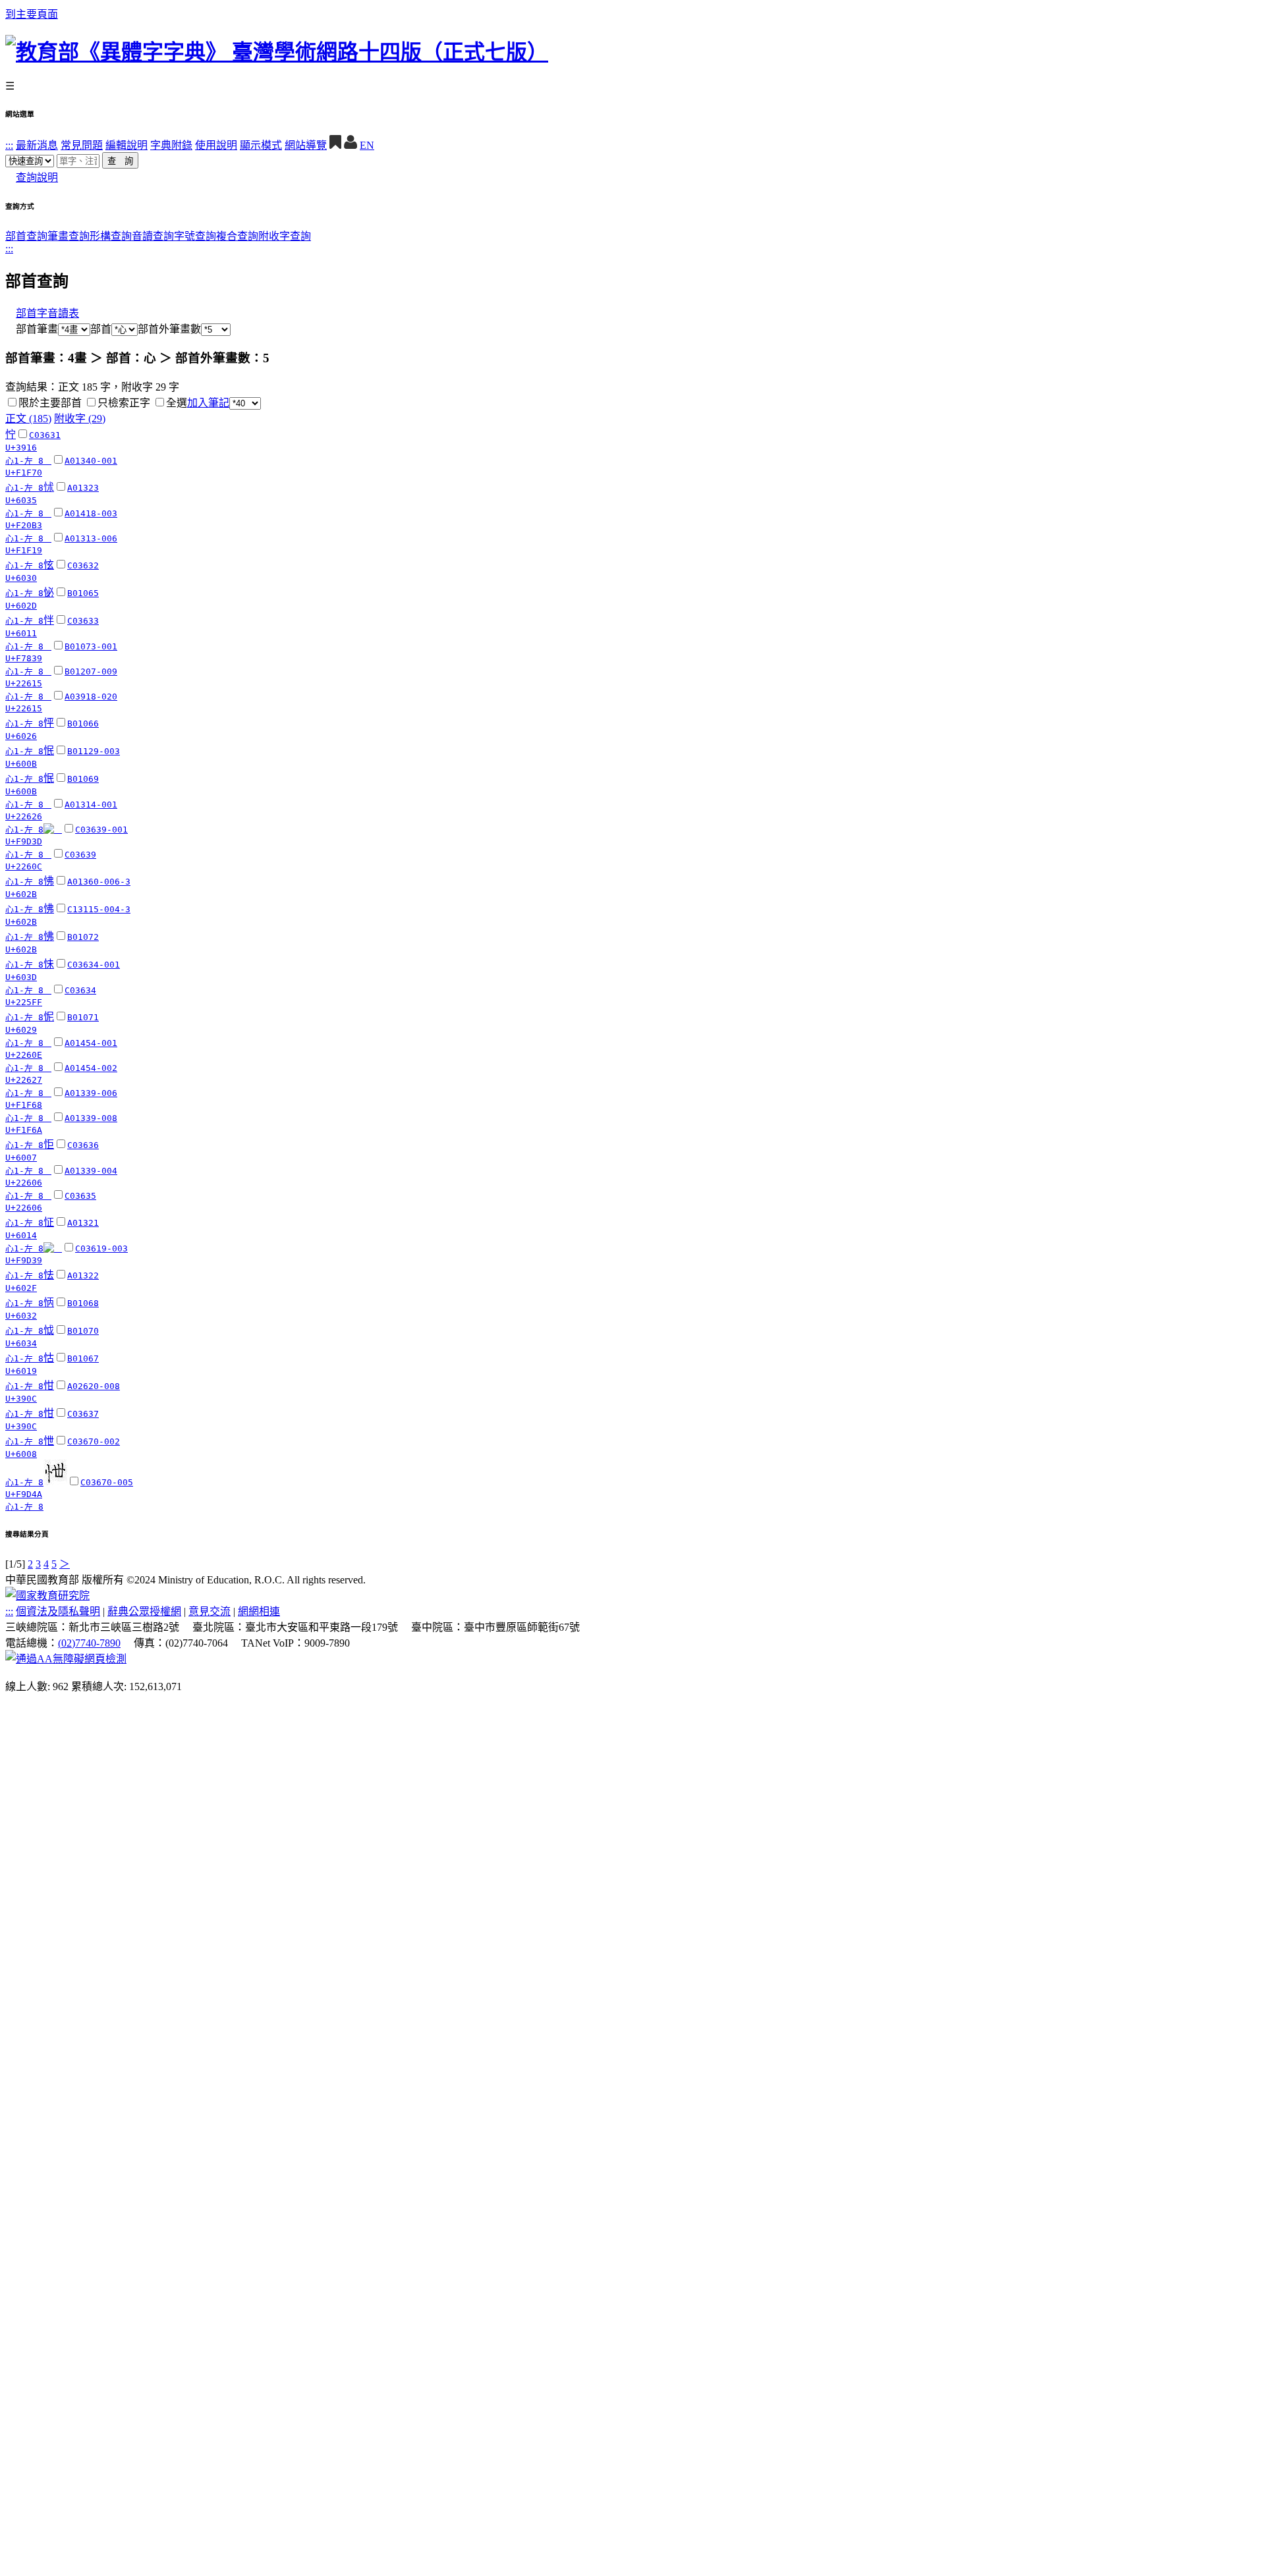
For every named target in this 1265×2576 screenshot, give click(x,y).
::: (9, 145)
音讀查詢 (153, 236)
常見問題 (82, 145)
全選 (177, 403)
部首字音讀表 (47, 313)
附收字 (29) (80, 419)
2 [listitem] (30, 1564)
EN (367, 145)
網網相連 (259, 1611)
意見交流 (210, 1611)
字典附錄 (171, 145)
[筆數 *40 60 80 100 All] (245, 403)
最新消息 (37, 145)
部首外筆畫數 (169, 329)
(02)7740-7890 (89, 1643)
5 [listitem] (54, 1564)
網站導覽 (306, 145)
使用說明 (216, 145)
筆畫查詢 (69, 236)
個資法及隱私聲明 (58, 1611)
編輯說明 (126, 145)
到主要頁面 (32, 14)
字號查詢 (195, 236)
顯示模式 (261, 145)
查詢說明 (37, 178)
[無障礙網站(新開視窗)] (66, 1659)
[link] (12, 402)
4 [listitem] (46, 1564)
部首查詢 (26, 236)
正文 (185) (28, 419)
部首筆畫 (32, 329)
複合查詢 (237, 236)
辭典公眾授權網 (144, 1611)
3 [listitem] (38, 1564)
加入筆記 (208, 403)
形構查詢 (111, 236)
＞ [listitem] (65, 1564)
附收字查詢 (285, 236)
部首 (101, 329)
